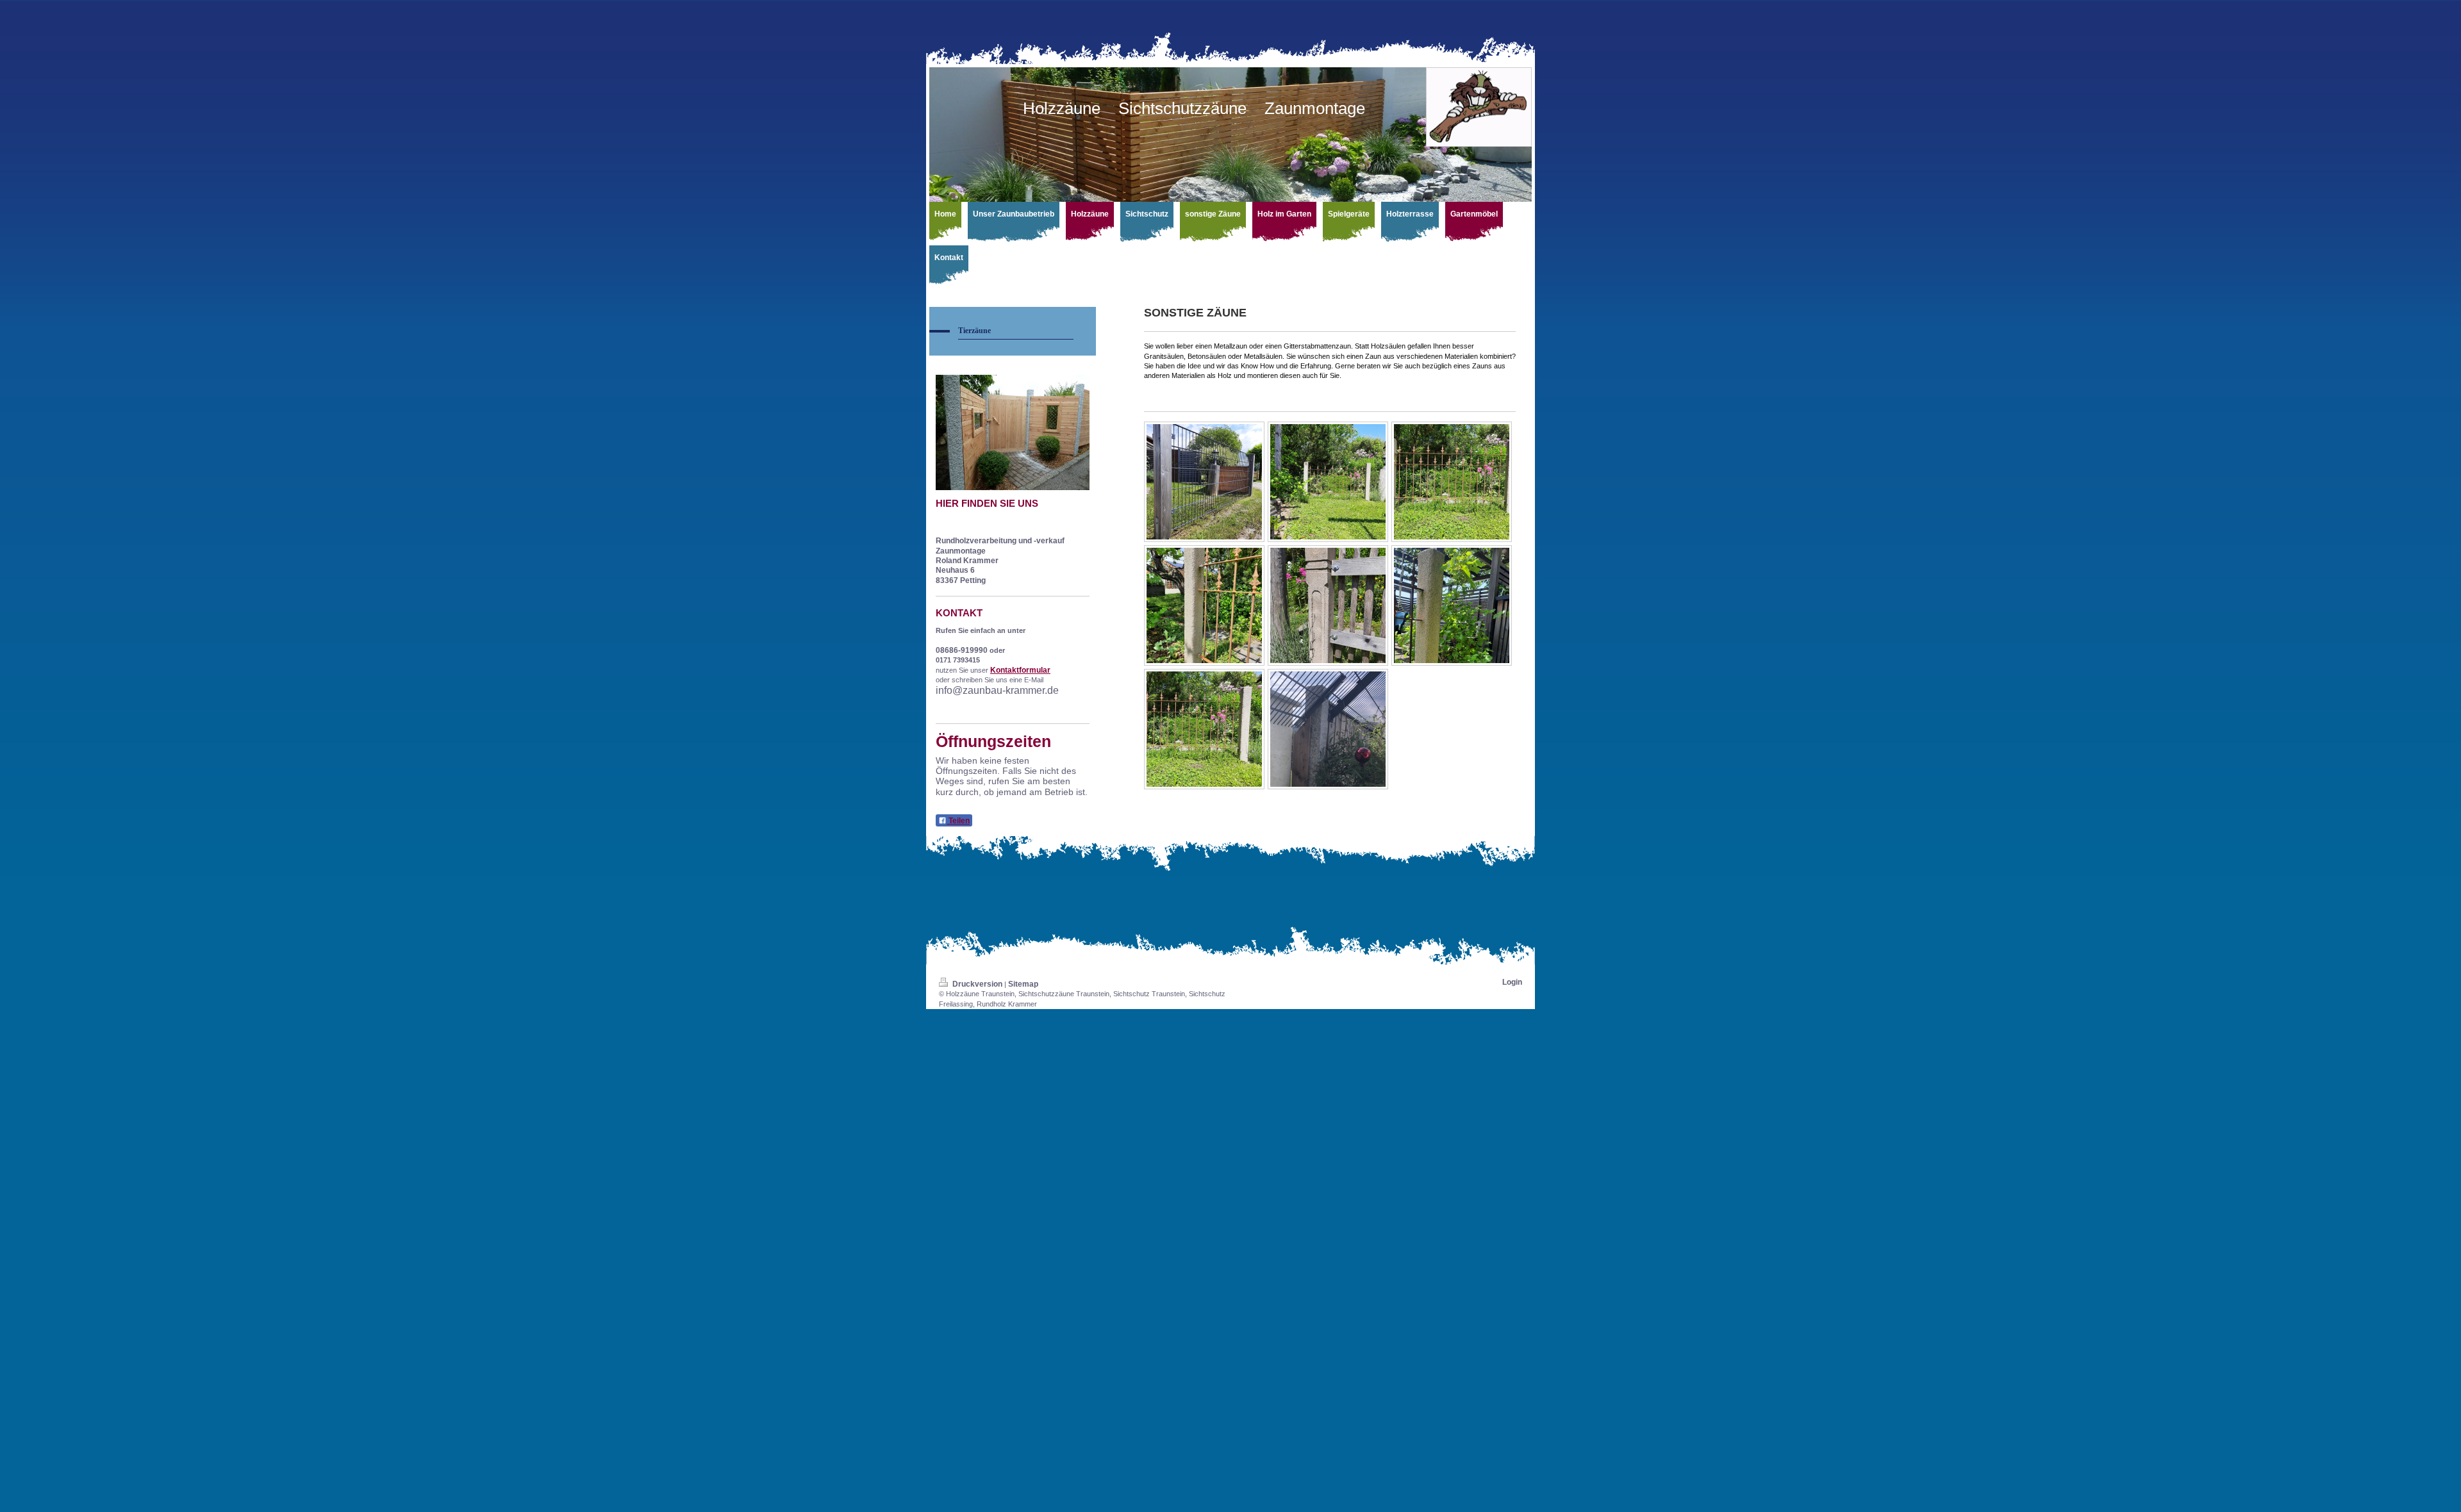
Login (1512, 982)
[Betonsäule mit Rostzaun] (1452, 605)
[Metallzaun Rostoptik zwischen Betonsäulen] (1204, 605)
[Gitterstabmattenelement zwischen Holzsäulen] (1204, 482)
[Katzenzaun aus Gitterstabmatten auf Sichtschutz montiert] (1328, 729)
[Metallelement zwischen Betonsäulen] (1452, 482)
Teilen (958, 821)
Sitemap (1023, 984)
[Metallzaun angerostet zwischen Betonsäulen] (1328, 482)
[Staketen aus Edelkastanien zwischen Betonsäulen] (1328, 605)
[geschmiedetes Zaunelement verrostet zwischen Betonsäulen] (1204, 729)
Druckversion (977, 984)
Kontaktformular (1020, 670)
